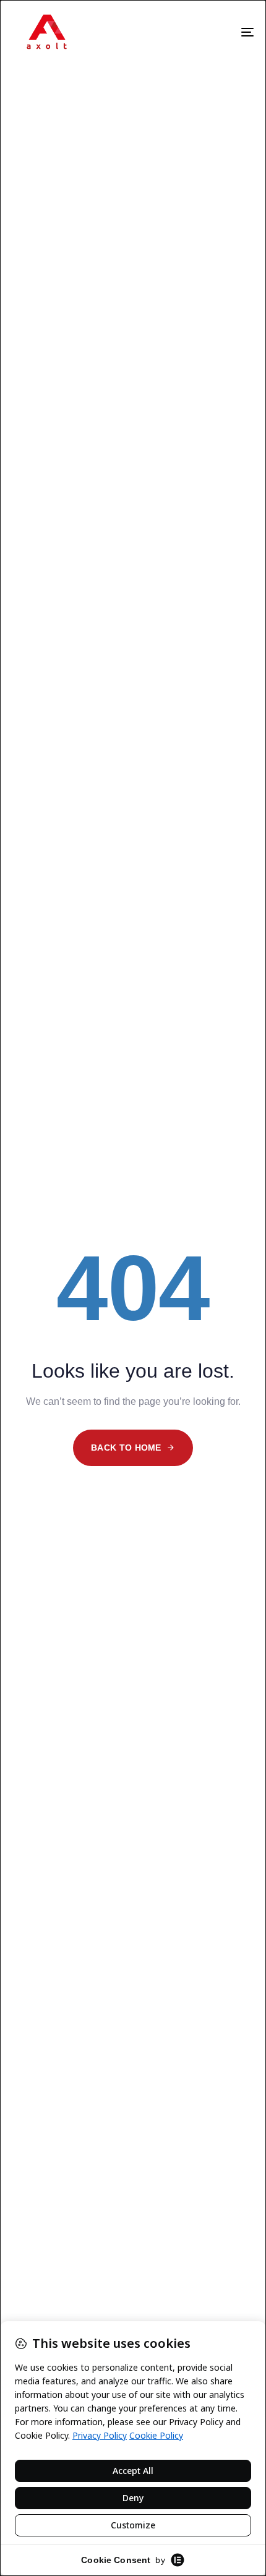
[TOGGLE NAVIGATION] (225, 32)
